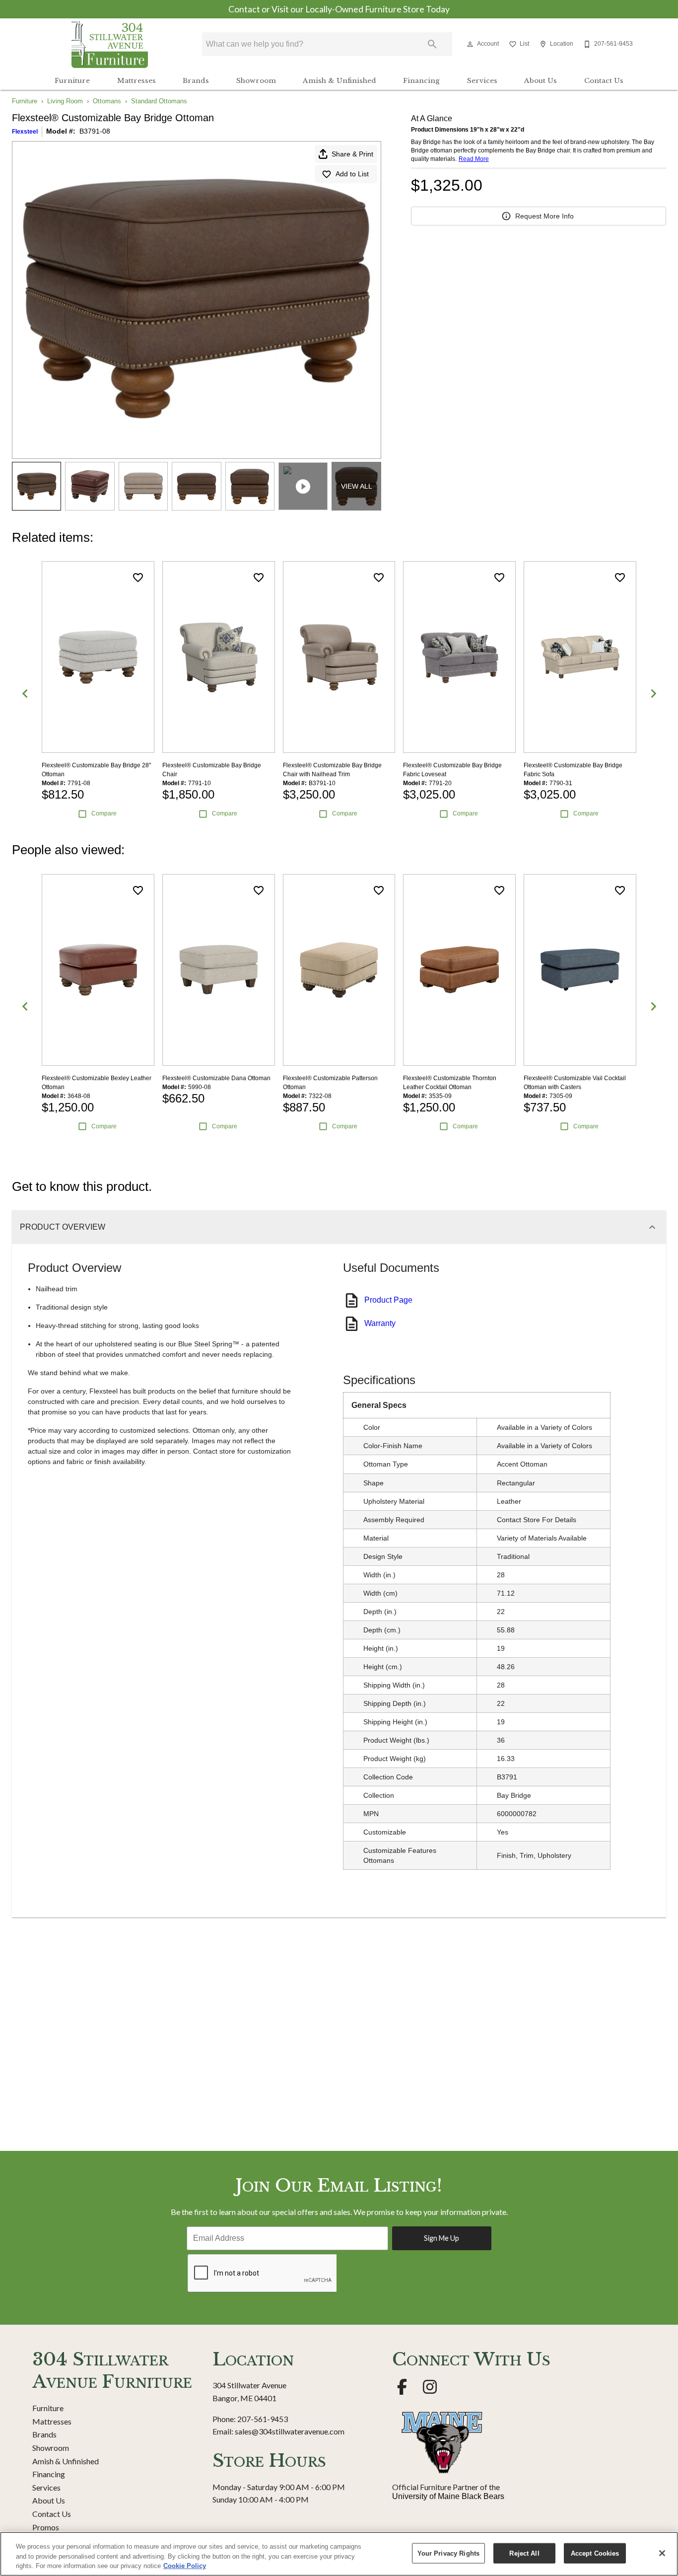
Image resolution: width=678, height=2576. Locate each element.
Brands (196, 81)
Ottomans (107, 101)
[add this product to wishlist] (138, 578)
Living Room (65, 101)
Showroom (256, 81)
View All (357, 486)
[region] (339, 2554)
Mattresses (136, 81)
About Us (541, 81)
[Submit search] (432, 44)
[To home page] (110, 44)
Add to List (352, 174)
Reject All (524, 2553)
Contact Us (604, 81)
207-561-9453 (263, 2419)
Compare (104, 813)
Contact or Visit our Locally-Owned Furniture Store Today (339, 9)
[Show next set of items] (653, 694)
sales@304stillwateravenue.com (290, 2431)
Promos (46, 2527)
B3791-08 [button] (95, 131)
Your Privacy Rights (448, 2553)
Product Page (388, 1300)
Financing (421, 81)
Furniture (72, 81)
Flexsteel (25, 132)
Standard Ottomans (159, 101)
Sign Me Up (441, 2238)
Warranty (380, 1323)
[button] (470, 44)
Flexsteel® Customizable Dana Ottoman (216, 1078)
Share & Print (352, 154)
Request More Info (544, 216)
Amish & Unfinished (339, 81)
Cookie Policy (185, 2566)
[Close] (662, 2553)
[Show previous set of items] (25, 694)
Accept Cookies (595, 2553)
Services (482, 81)
